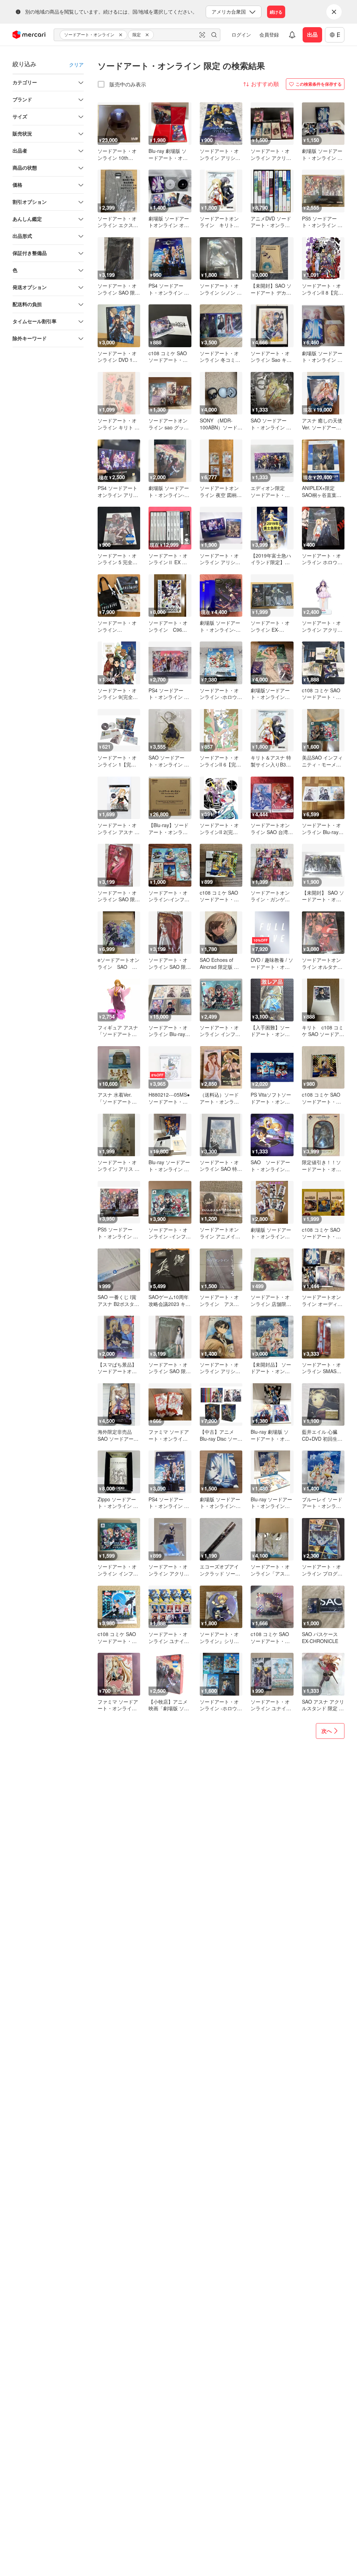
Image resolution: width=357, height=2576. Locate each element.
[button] (122, 35)
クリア (76, 64)
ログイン (241, 34)
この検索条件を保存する (319, 84)
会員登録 (269, 34)
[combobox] (137, 35)
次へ (327, 1731)
